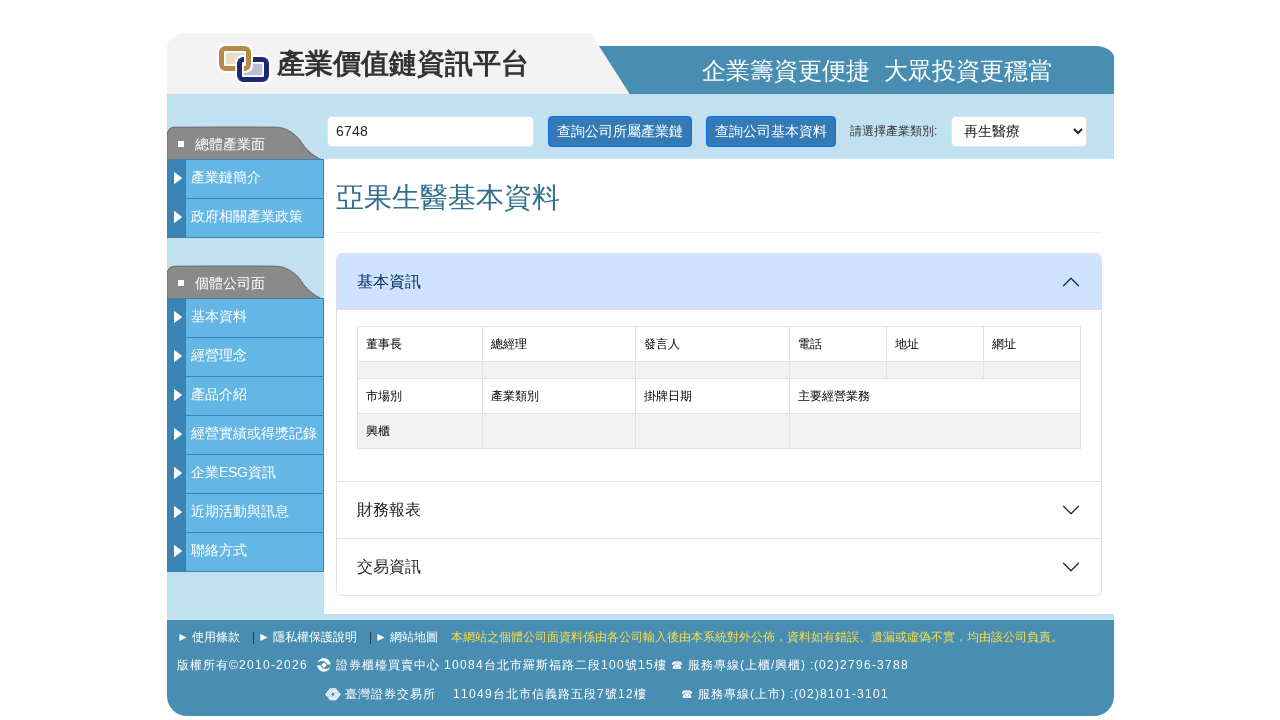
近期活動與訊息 (240, 511)
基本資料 (219, 316)
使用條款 (216, 637)
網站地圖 (414, 637)
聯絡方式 (219, 550)
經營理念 (219, 355)
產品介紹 (219, 394)
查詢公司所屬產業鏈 (620, 131)
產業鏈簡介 (226, 177)
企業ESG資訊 (233, 472)
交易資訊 (389, 566)
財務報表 (389, 509)
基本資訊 (389, 281)
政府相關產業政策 (247, 216)
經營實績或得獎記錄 (254, 433)
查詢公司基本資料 (771, 131)
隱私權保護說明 (315, 637)
